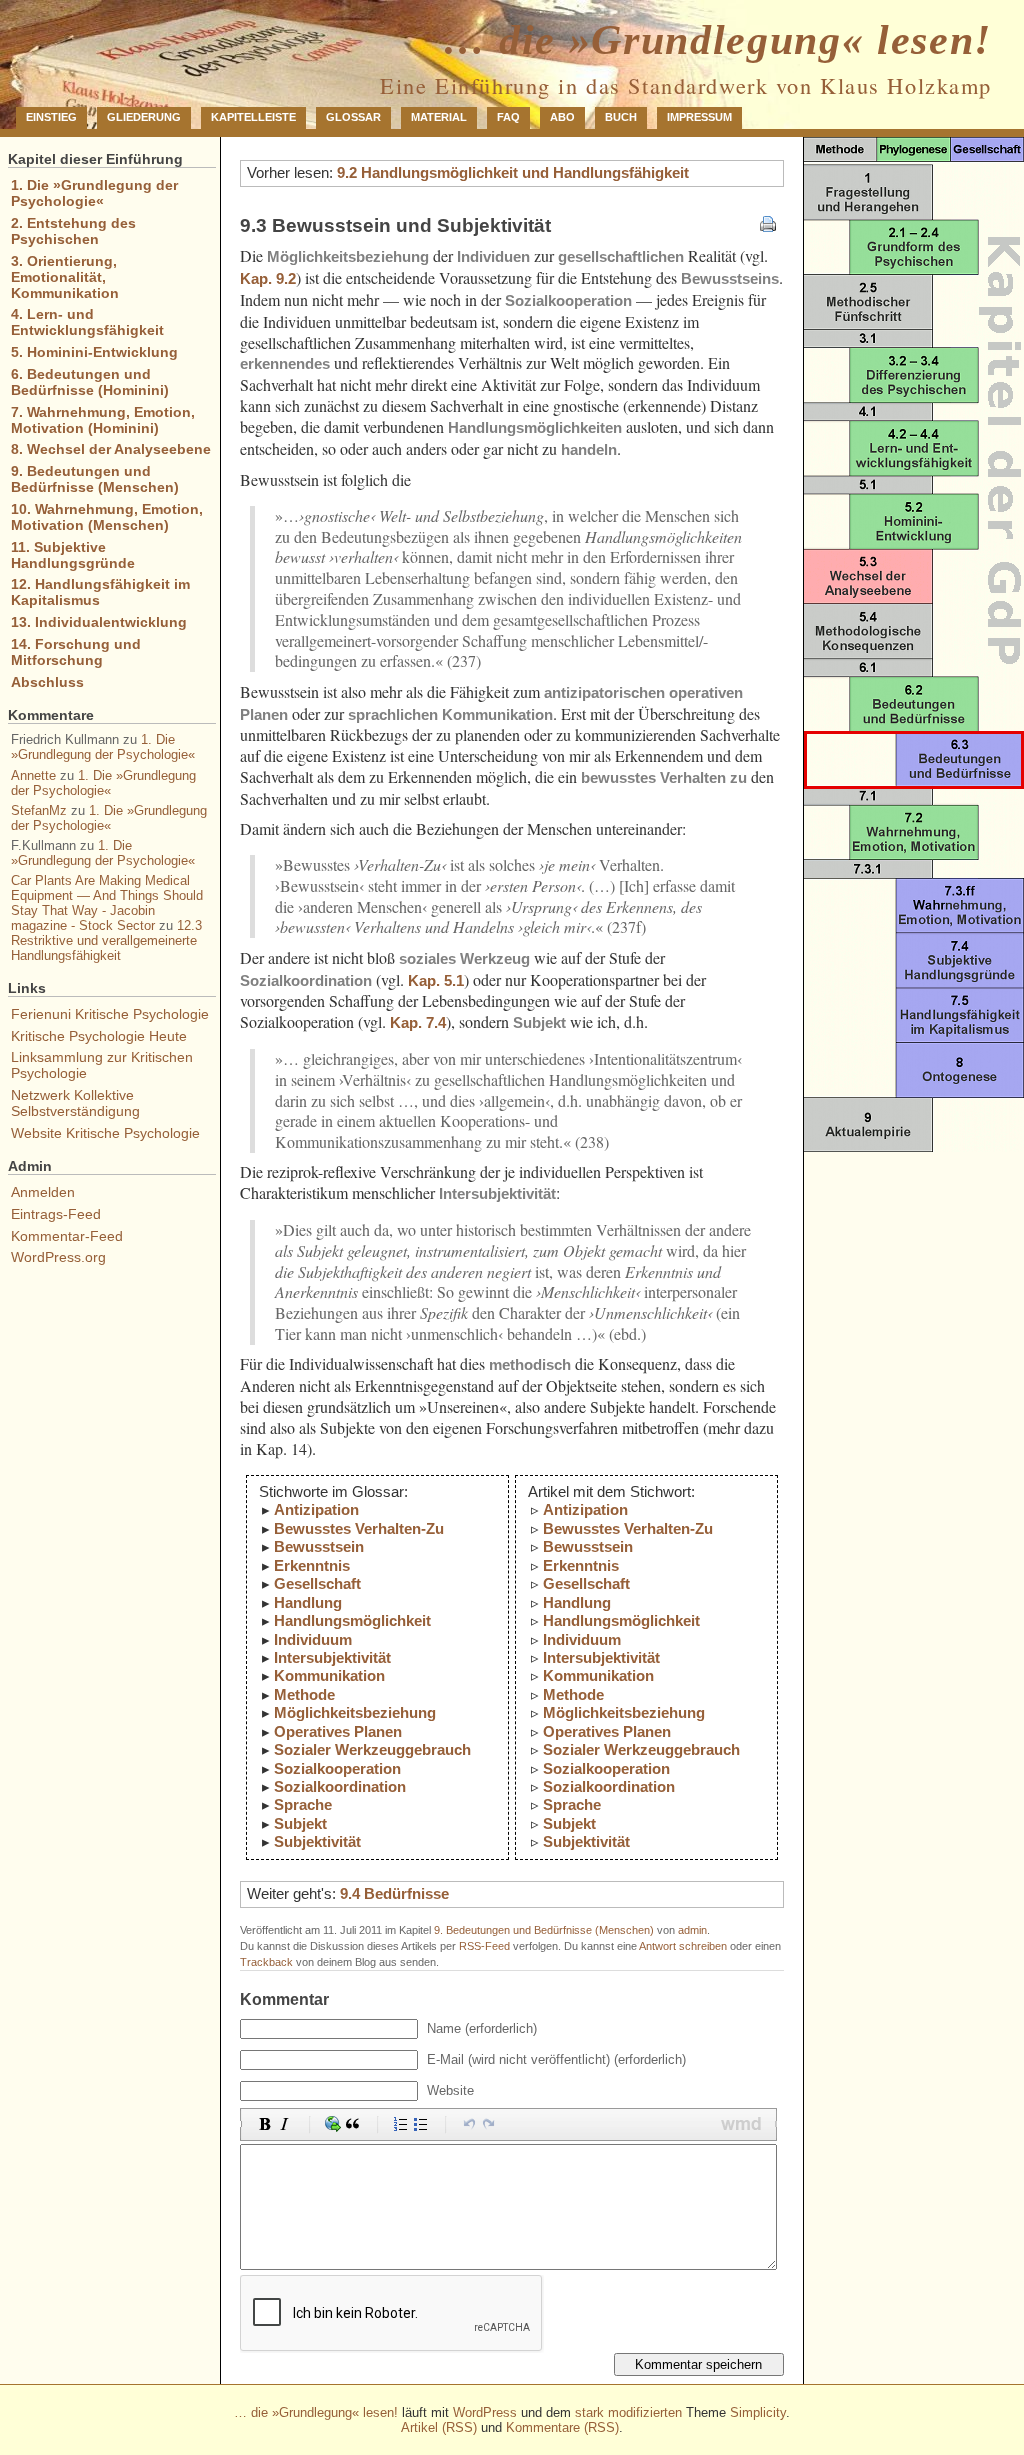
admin (692, 1930)
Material (439, 117)
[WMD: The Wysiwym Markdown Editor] (742, 2124)
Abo (562, 117)
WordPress (485, 2412)
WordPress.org (58, 1257)
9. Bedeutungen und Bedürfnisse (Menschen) (544, 1930)
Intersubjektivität (332, 1657)
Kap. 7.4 (418, 1022)
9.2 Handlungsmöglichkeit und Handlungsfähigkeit (513, 172)
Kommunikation (329, 1675)
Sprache (303, 1804)
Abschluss (47, 682)
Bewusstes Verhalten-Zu (359, 1528)
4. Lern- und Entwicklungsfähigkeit (87, 322)
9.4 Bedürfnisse (394, 1893)
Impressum (699, 117)
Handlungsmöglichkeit (352, 1620)
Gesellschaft (317, 1583)
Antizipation (316, 1509)
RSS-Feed (484, 1946)
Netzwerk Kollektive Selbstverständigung (75, 1103)
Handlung (308, 1602)
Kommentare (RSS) (562, 2427)
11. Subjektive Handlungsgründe (73, 555)
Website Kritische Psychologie (105, 1133)
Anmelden (43, 1192)
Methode (304, 1694)
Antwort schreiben (683, 1946)
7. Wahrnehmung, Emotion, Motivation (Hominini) (103, 420)
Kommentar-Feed (67, 1236)
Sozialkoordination (340, 1786)
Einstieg (51, 117)
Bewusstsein (319, 1546)
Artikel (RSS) (439, 2427)
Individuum (313, 1639)
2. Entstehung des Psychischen (73, 231)
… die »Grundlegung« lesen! (717, 40)
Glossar (353, 117)
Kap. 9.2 (268, 278)
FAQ (508, 117)
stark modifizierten (628, 2412)
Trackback (266, 1962)
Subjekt (300, 1823)
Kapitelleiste (253, 117)
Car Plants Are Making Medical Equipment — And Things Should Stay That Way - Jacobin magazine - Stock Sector (107, 903)
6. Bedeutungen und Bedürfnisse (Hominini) (90, 382)
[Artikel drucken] (768, 225)
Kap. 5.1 (436, 980)
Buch (621, 117)
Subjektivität (317, 1841)
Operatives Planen (338, 1731)
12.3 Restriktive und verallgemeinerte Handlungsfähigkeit (106, 940)
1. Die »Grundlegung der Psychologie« (94, 193)
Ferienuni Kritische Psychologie (110, 1014)
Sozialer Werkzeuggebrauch (372, 1749)
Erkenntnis (312, 1565)
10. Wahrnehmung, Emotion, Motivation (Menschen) (107, 517)
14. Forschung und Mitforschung (76, 652)
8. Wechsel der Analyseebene (111, 449)
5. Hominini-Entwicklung (94, 352)
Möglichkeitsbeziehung (355, 1712)
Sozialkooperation (337, 1768)
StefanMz (39, 810)
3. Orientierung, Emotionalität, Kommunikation (65, 277)
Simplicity (758, 2412)
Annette (33, 775)
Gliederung (144, 117)
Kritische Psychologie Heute (99, 1036)
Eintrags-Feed (56, 1214)
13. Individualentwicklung (99, 622)
